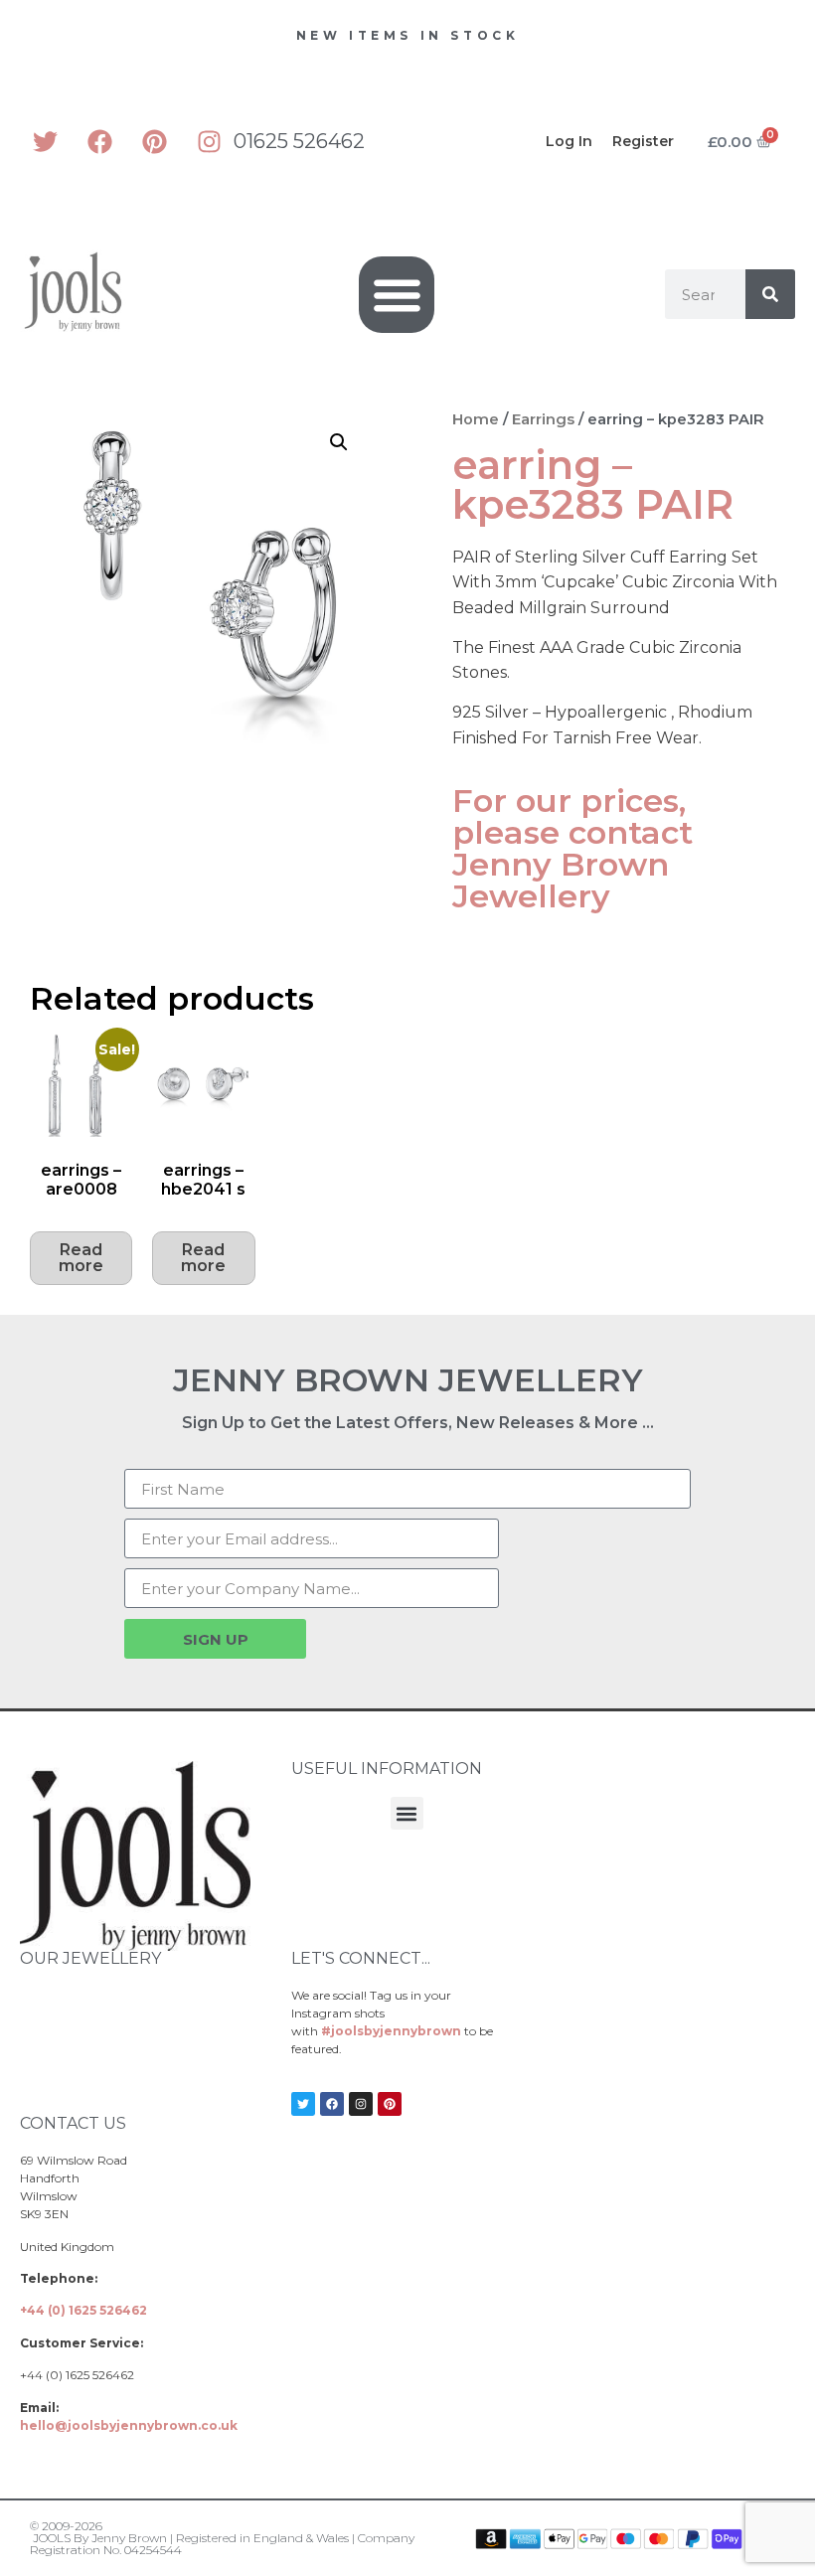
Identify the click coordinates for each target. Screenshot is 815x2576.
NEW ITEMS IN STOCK (408, 35)
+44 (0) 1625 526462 (83, 2310)
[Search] (770, 294)
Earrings (543, 419)
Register (643, 141)
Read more (81, 1258)
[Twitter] (45, 141)
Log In (569, 141)
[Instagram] (209, 141)
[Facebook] (99, 141)
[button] (397, 295)
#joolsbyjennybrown (391, 2031)
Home (476, 419)
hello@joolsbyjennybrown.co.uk (129, 2425)
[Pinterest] (154, 141)
